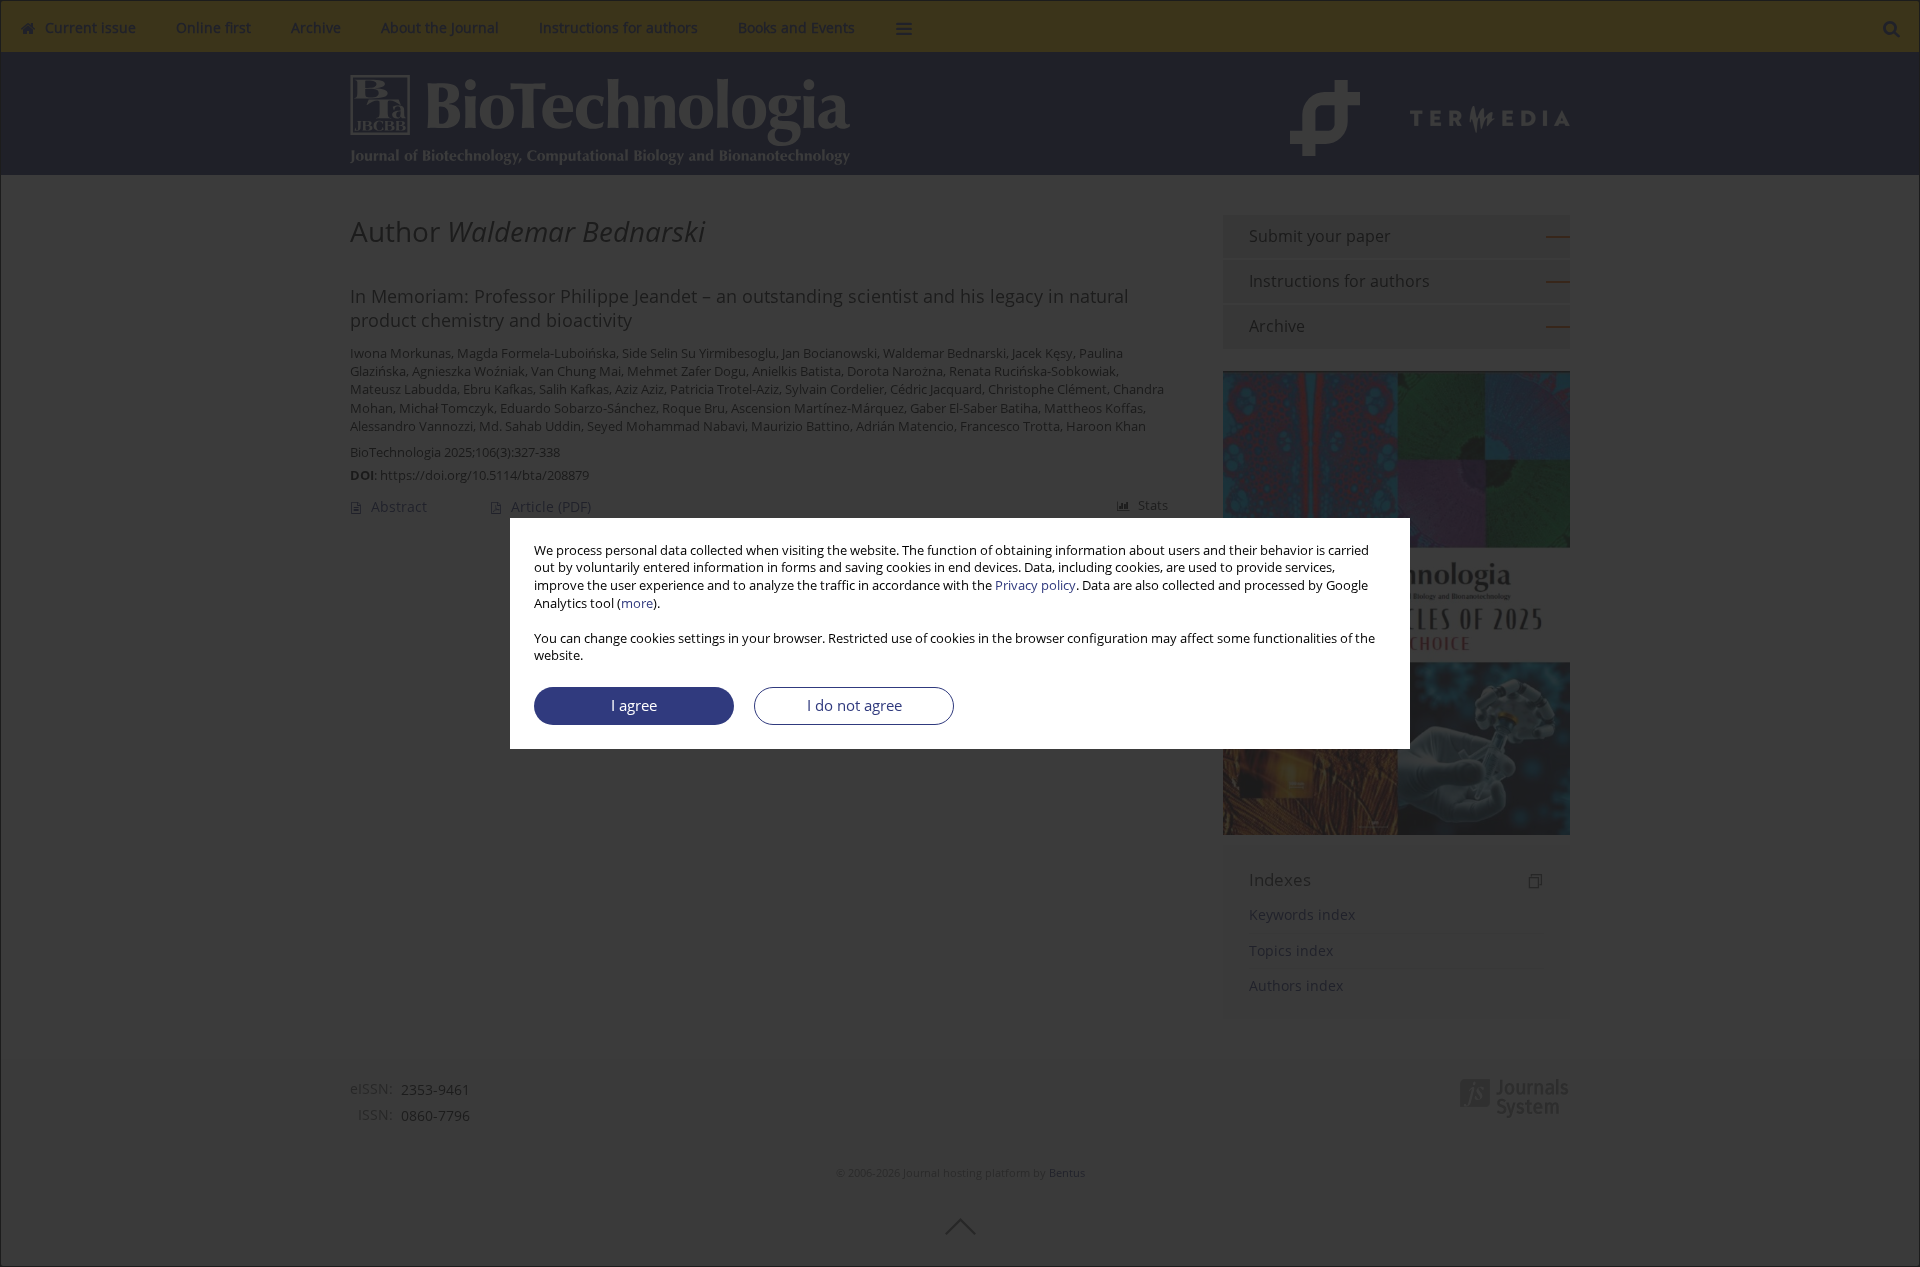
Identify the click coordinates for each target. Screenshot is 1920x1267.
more (637, 603)
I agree (634, 705)
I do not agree (854, 705)
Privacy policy (1035, 585)
